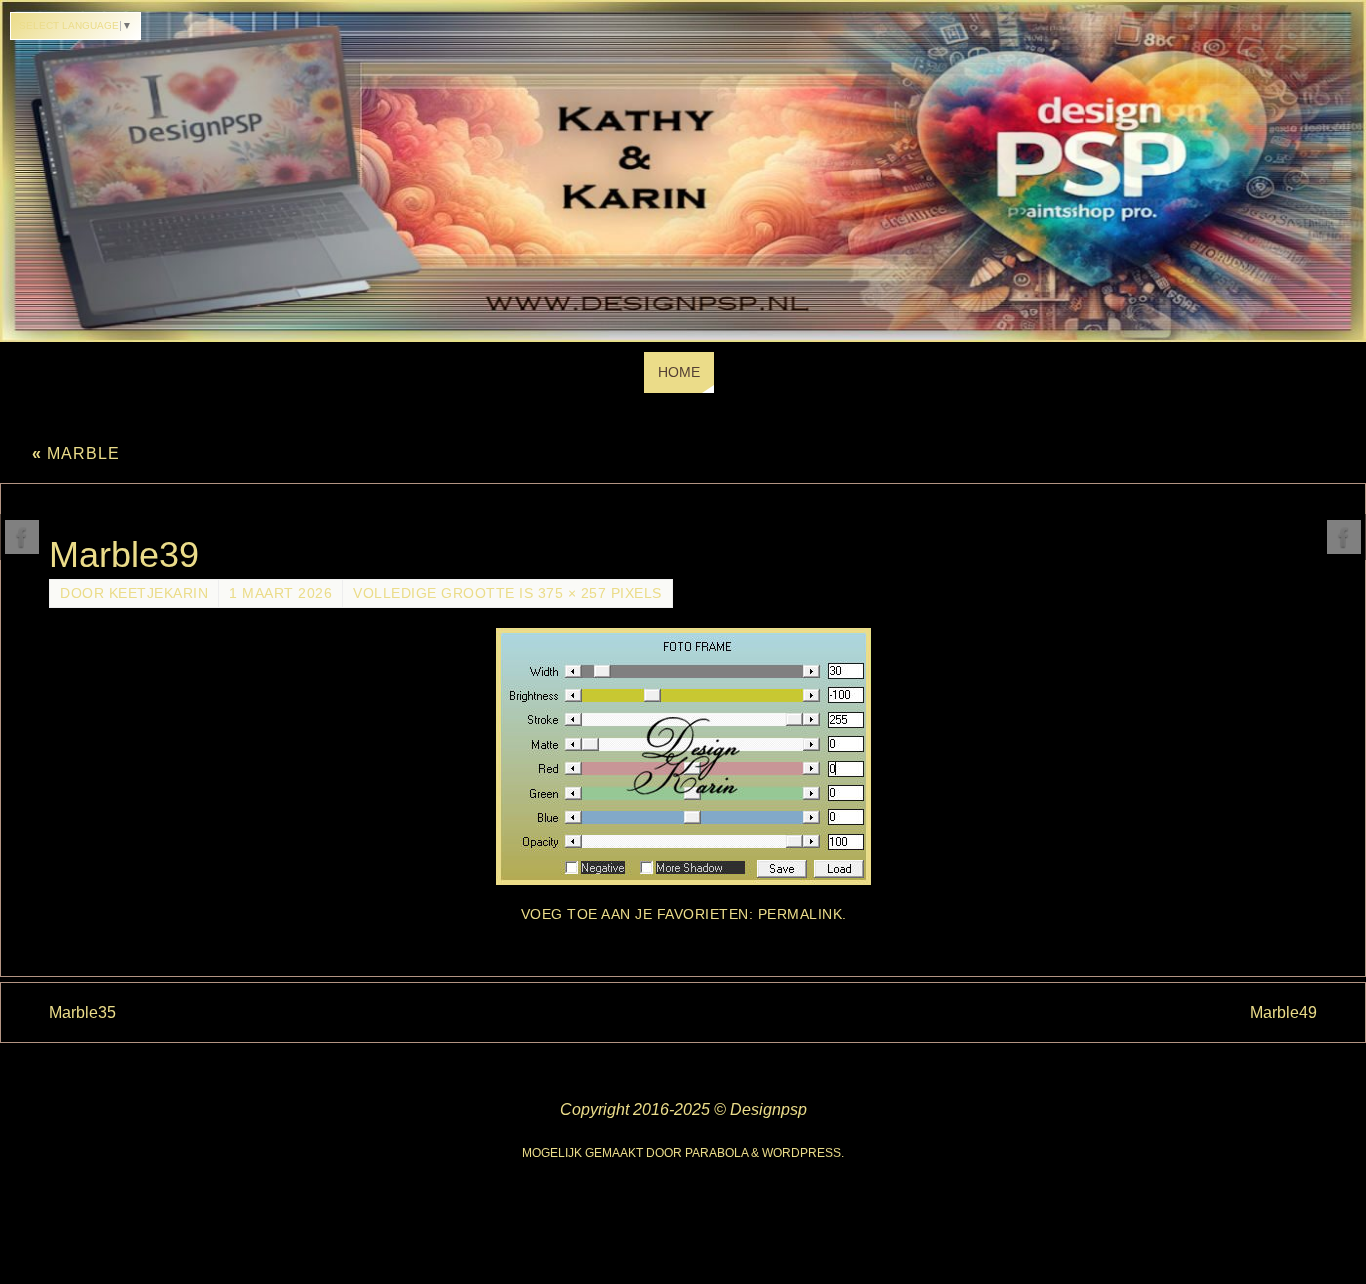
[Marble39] (683, 756)
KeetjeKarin (159, 593)
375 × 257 (572, 593)
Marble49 (1283, 1012)
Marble (76, 453)
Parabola (716, 1153)
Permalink (800, 914)
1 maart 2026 (280, 593)
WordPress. (803, 1153)
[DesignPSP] (22, 537)
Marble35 (82, 1012)
